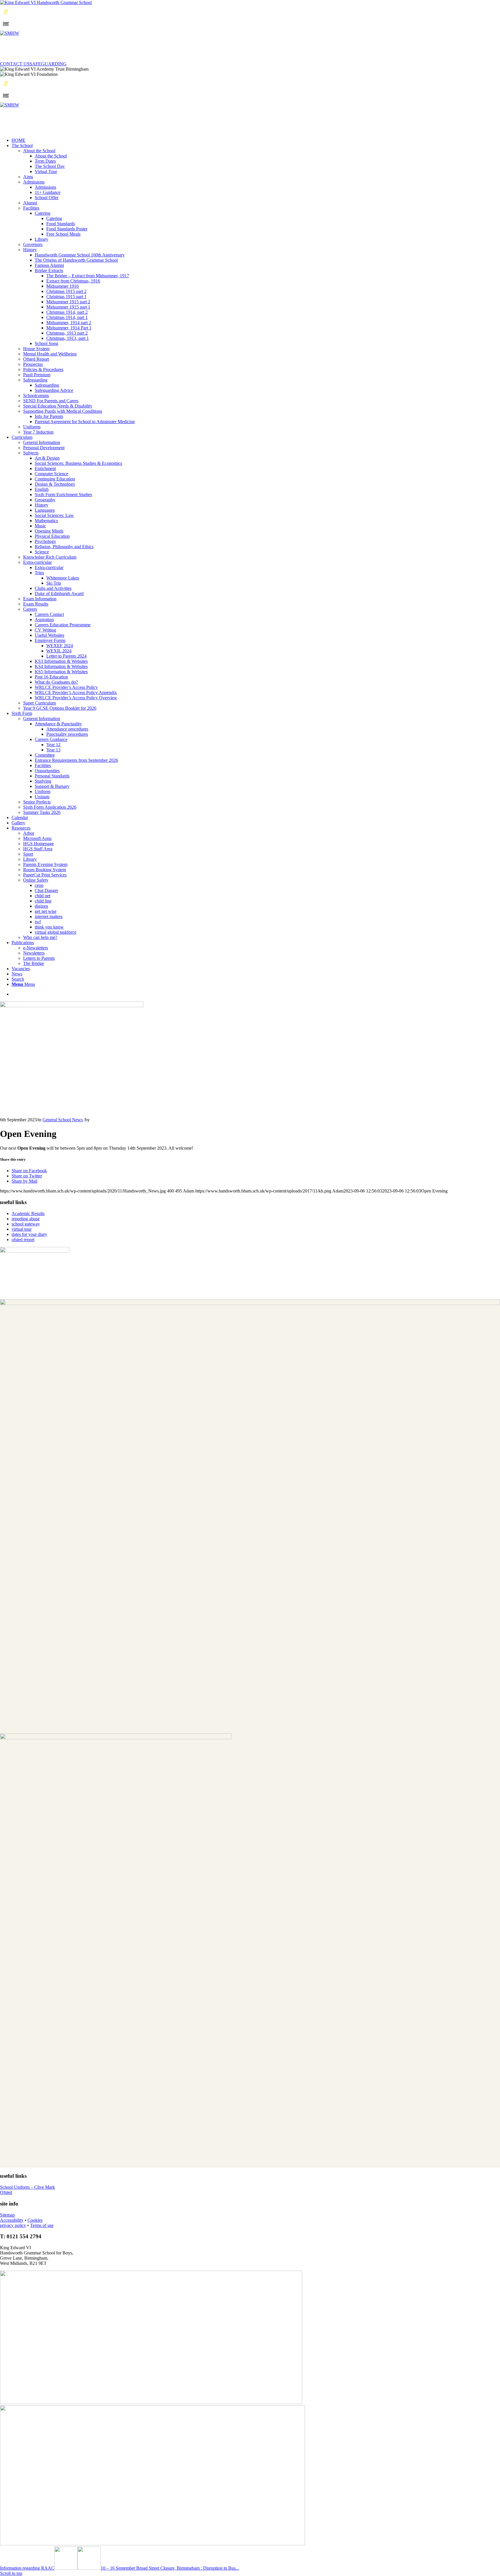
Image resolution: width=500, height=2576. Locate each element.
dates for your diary (29, 1234)
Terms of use (42, 2225)
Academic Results (28, 1213)
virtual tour (22, 1229)
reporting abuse (26, 1219)
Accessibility (12, 2220)
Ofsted (6, 2192)
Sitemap (7, 2215)
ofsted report (23, 1240)
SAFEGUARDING (48, 64)
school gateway (26, 1224)
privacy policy (13, 2225)
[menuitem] (256, 979)
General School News (63, 1120)
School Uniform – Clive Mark (27, 2187)
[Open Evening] (72, 1006)
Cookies (35, 2220)
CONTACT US (15, 64)
